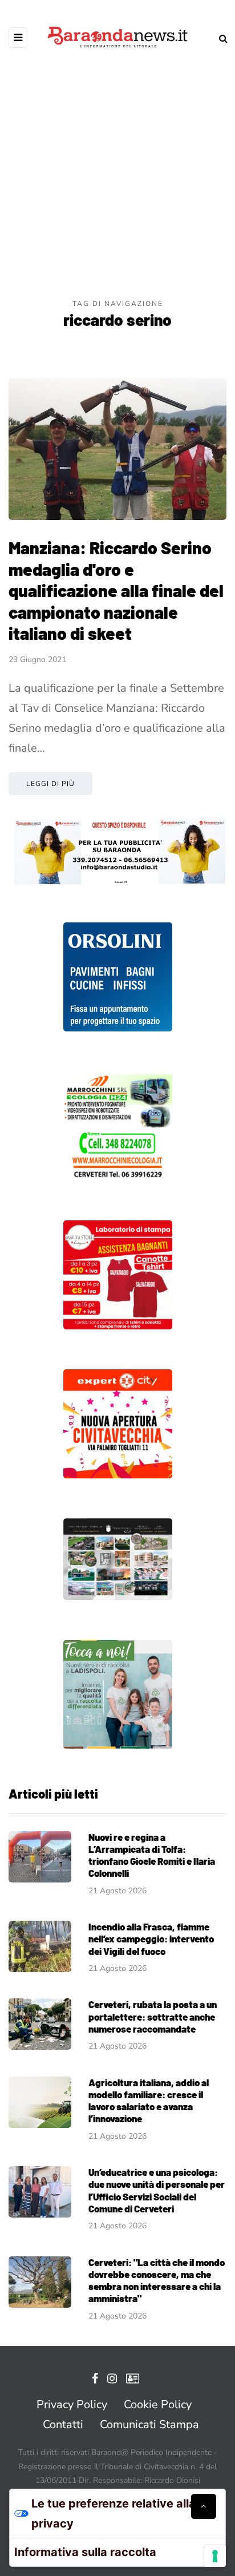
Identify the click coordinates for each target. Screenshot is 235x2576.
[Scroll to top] (204, 2506)
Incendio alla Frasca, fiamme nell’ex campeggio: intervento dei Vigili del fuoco (151, 1939)
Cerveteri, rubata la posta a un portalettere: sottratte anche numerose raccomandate (153, 2016)
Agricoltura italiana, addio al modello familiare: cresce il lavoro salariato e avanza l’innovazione (149, 2101)
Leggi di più (50, 784)
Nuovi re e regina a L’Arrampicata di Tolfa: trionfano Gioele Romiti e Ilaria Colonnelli (152, 1855)
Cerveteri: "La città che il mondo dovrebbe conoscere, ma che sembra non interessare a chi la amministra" (157, 2280)
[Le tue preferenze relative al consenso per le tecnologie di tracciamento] (215, 2556)
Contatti (63, 2424)
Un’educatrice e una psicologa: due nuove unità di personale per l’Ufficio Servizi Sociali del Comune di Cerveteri (157, 2190)
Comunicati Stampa (149, 2424)
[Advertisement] (117, 175)
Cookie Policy (158, 2404)
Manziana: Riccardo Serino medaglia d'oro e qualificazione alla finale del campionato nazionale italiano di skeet (116, 590)
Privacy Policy (72, 2404)
